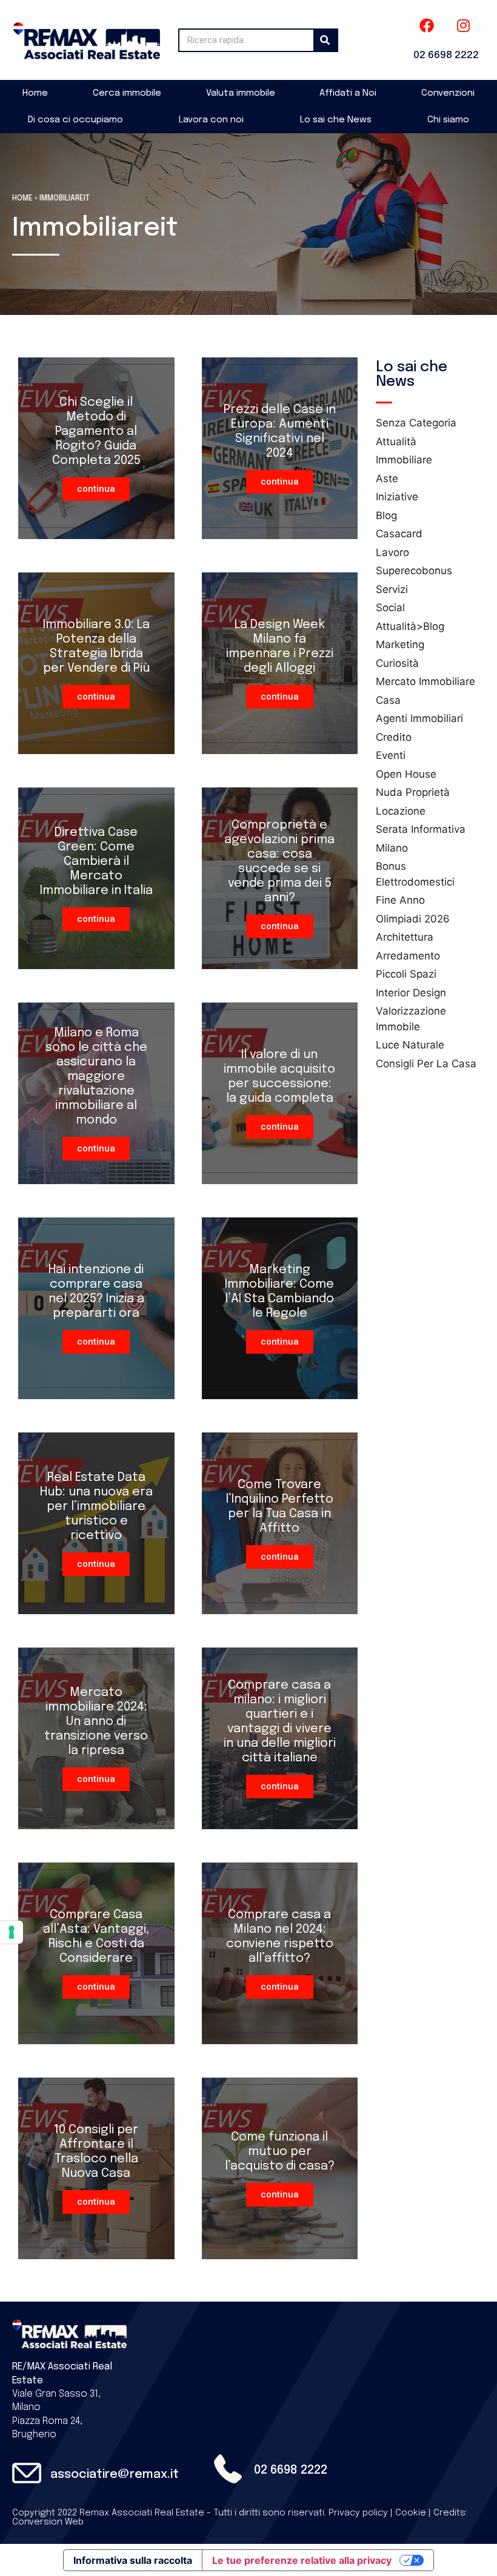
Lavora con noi (211, 120)
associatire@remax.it (115, 2475)
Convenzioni (448, 93)
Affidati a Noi (348, 93)
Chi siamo (448, 120)
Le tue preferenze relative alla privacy (302, 2560)
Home (35, 93)
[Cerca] (325, 40)
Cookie (411, 2513)
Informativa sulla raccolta (133, 2560)
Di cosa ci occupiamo (75, 120)
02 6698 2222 (446, 55)
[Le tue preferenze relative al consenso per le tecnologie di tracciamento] (12, 1932)
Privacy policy (358, 2513)
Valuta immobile (241, 93)
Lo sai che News (336, 120)
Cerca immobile (127, 93)
